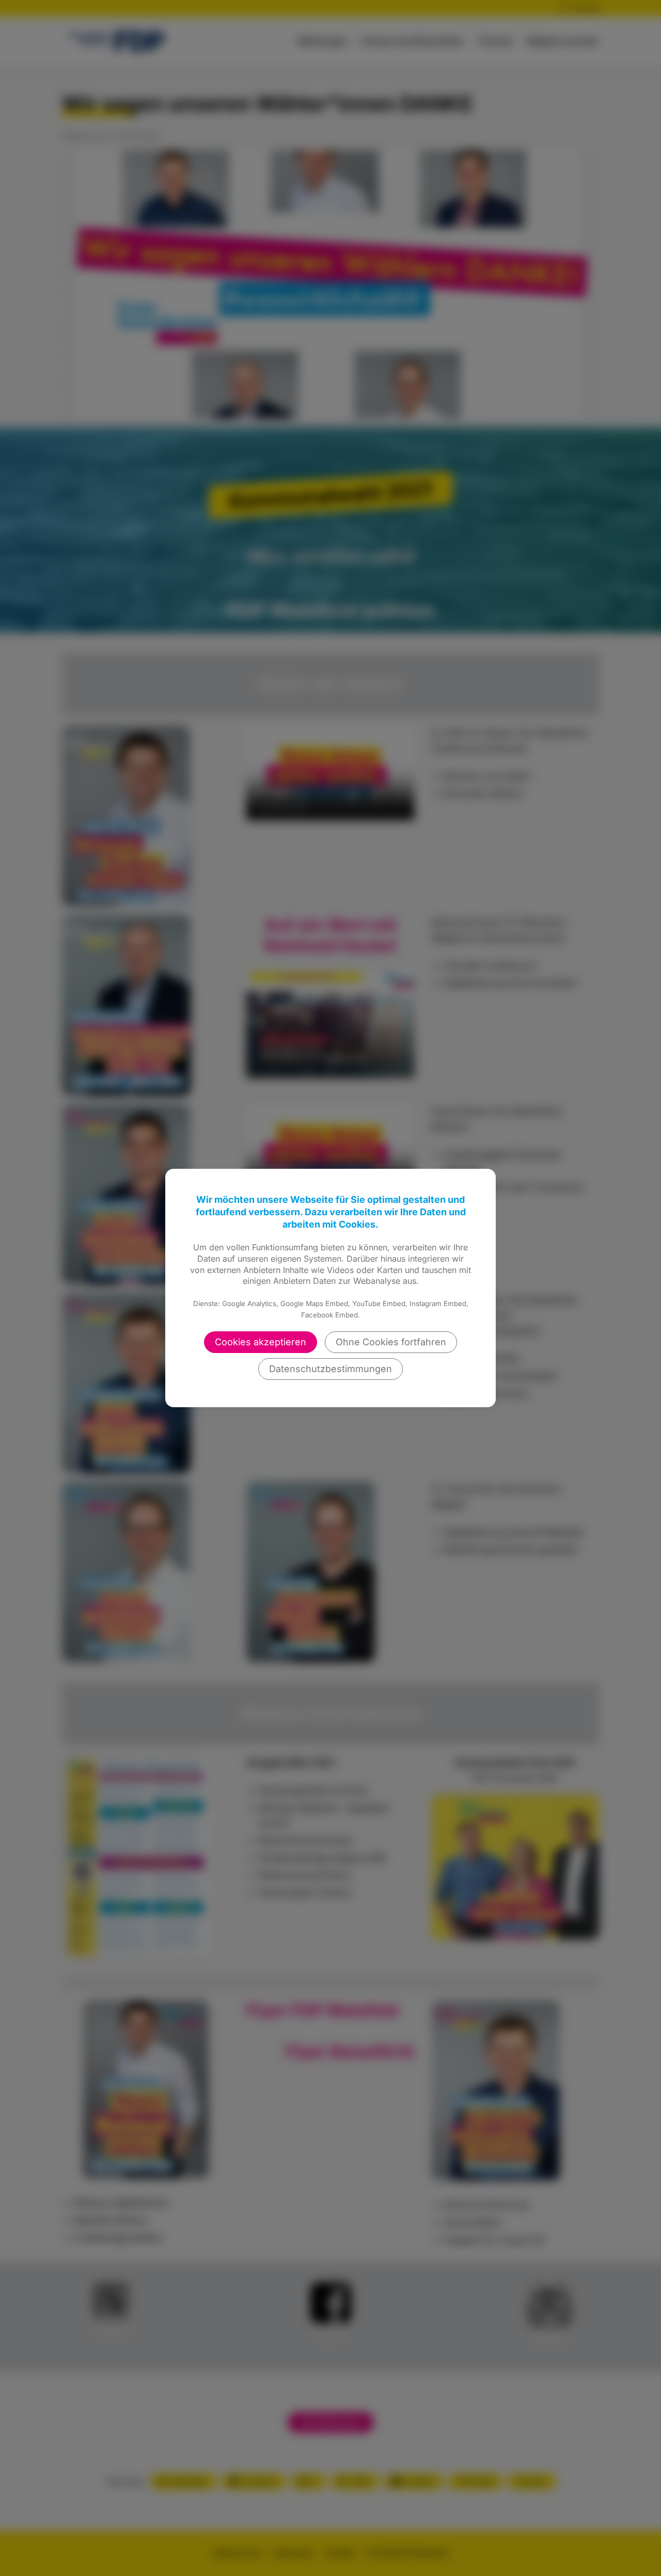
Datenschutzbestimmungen (330, 1369)
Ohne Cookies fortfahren (391, 1342)
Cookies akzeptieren (261, 1342)
